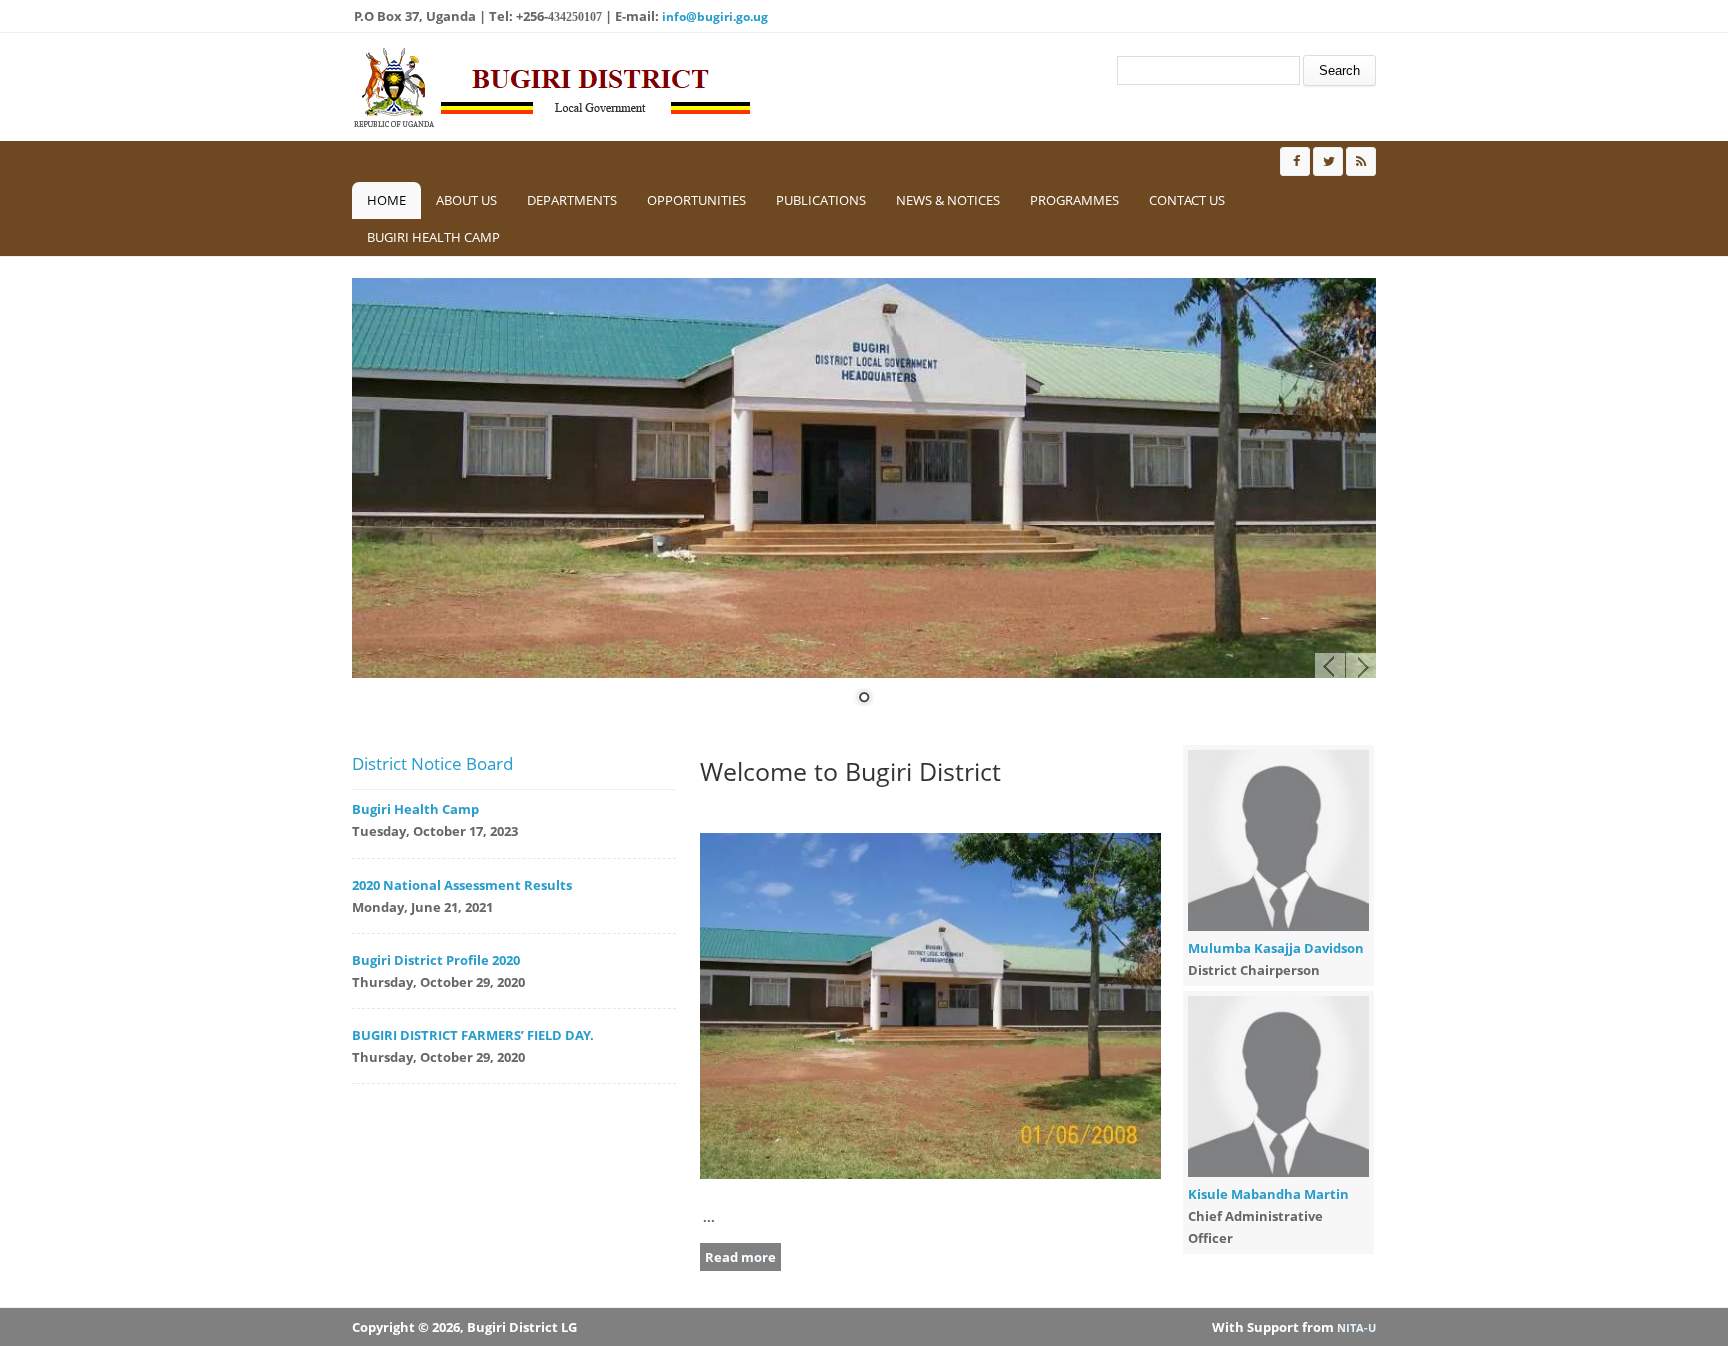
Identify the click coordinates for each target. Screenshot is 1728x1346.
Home (386, 200)
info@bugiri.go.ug (715, 16)
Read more (740, 1257)
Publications (821, 200)
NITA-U (1356, 1327)
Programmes (1074, 200)
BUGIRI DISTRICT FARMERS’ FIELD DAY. (473, 1035)
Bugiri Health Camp (433, 237)
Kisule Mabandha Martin (1268, 1194)
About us (466, 200)
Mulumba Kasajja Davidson (1276, 948)
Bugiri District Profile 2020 (436, 960)
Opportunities (696, 200)
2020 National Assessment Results (462, 885)
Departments (572, 200)
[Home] (552, 87)
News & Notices (948, 200)
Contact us (1187, 200)
